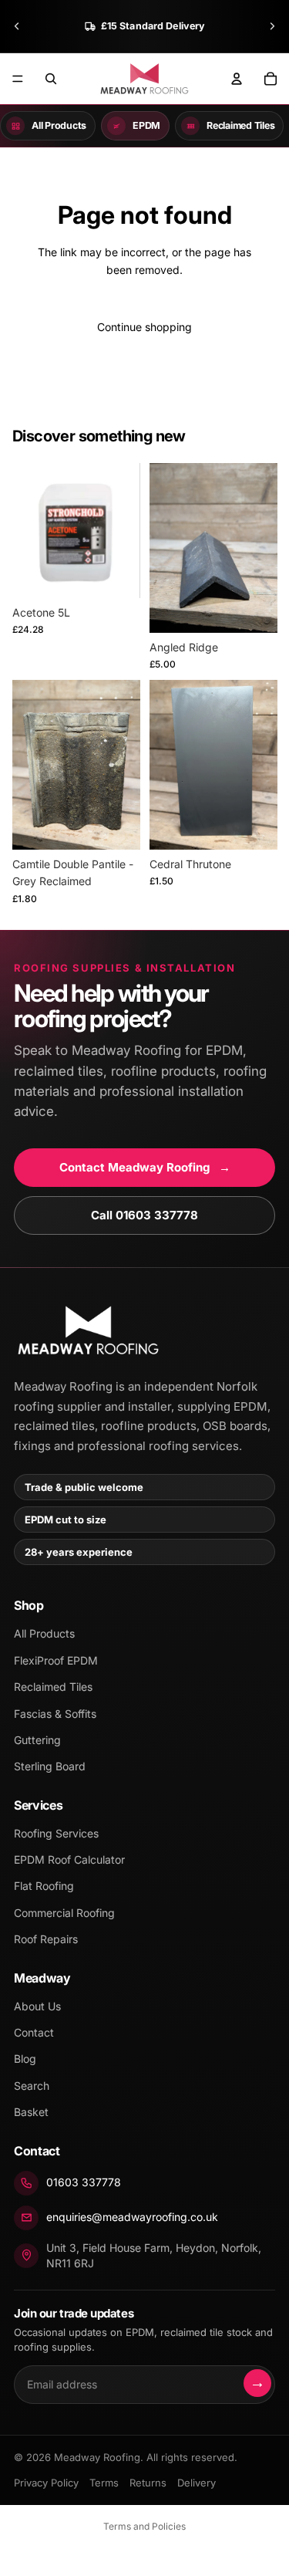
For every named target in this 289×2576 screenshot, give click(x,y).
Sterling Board (50, 1766)
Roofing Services (56, 1833)
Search (32, 2086)
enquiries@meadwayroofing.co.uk (132, 2217)
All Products (44, 1633)
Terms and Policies (144, 2526)
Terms (104, 2483)
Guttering (37, 1740)
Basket (31, 2112)
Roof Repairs (46, 1939)
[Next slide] (272, 26)
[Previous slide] (17, 26)
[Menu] (18, 79)
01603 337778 (84, 2182)
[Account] (237, 79)
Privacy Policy (46, 2483)
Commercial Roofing (64, 1913)
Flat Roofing (44, 1886)
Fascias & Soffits (55, 1714)
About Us (37, 2006)
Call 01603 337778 (144, 1215)
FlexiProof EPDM (56, 1660)
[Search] (51, 79)
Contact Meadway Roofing (145, 1167)
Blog (25, 2059)
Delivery (197, 2483)
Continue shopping (144, 327)
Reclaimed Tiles (53, 1687)
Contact (34, 2032)
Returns (148, 2483)
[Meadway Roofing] (87, 1331)
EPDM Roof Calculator (69, 1859)
